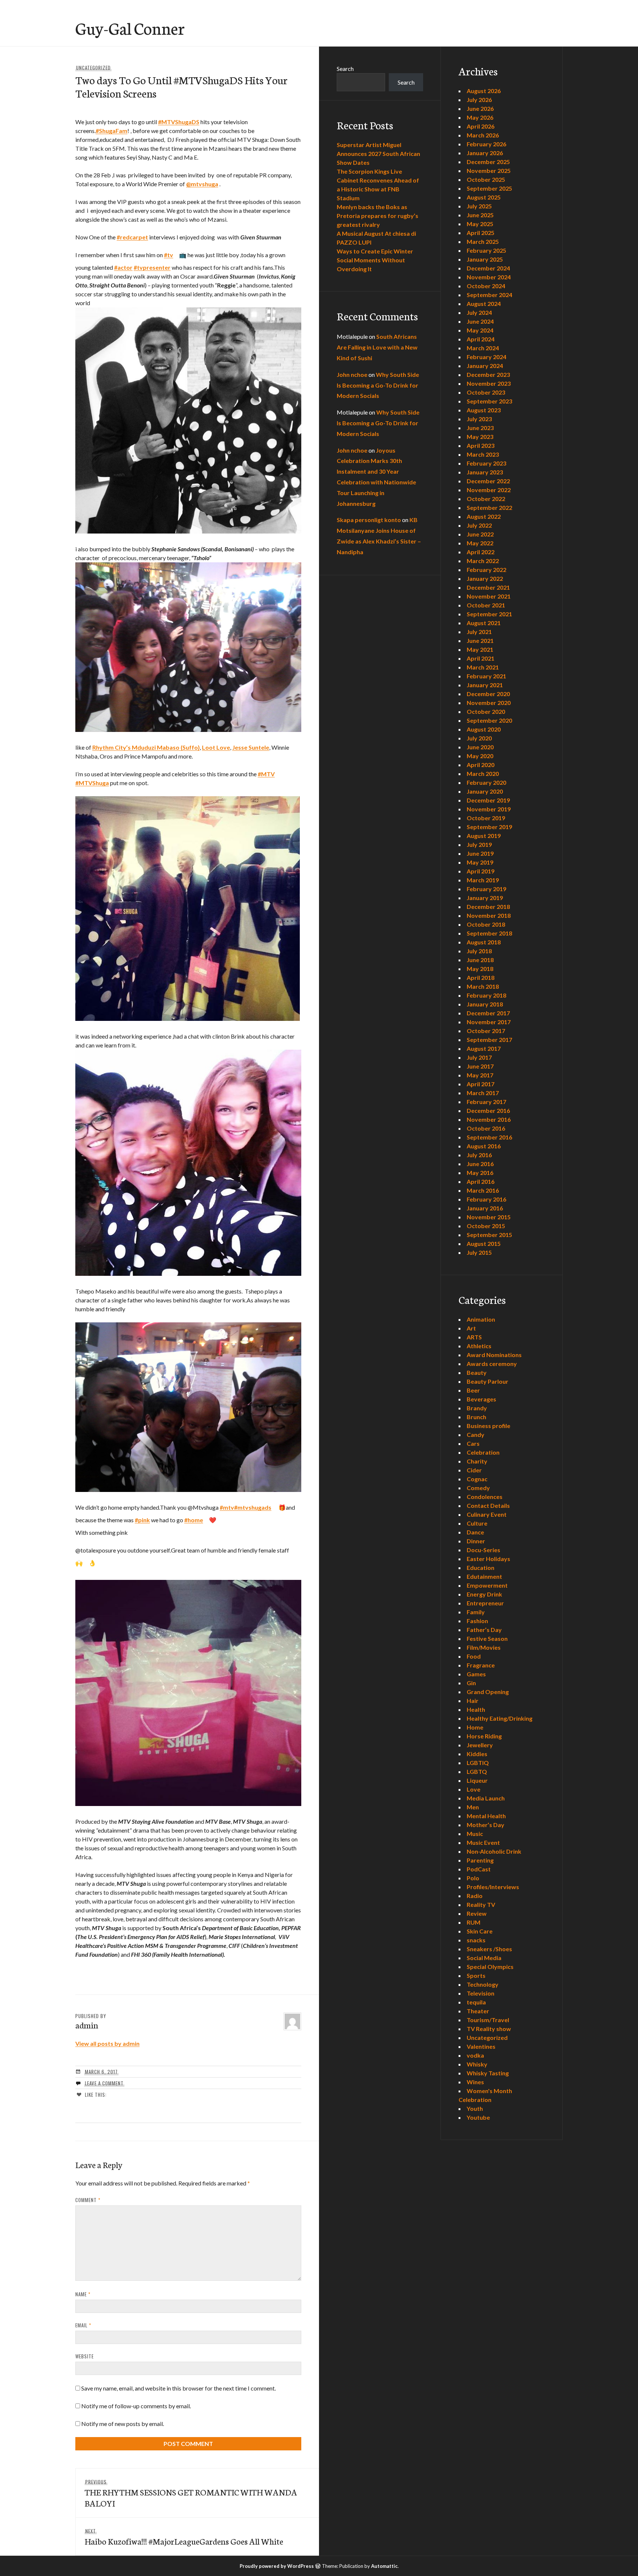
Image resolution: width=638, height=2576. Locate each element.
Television (481, 1993)
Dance (475, 1532)
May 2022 (480, 543)
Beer (473, 1390)
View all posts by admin (107, 2043)
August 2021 (484, 623)
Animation (481, 1319)
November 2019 (489, 809)
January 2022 (485, 578)
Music (475, 1834)
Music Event (483, 1842)
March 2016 (483, 1190)
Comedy (478, 1488)
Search (345, 69)
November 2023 (489, 383)
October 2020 (486, 711)
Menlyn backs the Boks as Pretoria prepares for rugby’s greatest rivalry (378, 216)
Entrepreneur (485, 1603)
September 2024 (489, 295)
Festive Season (487, 1638)
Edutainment (484, 1576)
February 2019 (486, 889)
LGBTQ (477, 1771)
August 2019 (484, 836)
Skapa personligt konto (369, 520)
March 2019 (483, 880)
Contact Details (488, 1505)
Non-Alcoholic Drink (494, 1851)
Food (474, 1656)
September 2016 (489, 1137)
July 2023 (479, 419)
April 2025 (481, 233)
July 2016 (479, 1155)
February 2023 (486, 463)
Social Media (484, 1958)
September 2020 (489, 720)
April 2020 (481, 765)
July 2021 (479, 632)
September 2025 (489, 188)
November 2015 (489, 1217)
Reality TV (481, 1904)
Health (476, 1709)
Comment (88, 2200)
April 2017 (481, 1084)
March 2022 (483, 561)
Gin (471, 1683)
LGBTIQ (478, 1763)
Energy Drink (484, 1594)
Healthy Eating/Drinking (500, 1718)
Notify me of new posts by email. (123, 2424)
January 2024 (485, 366)
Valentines (481, 2046)
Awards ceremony (492, 1364)
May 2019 (480, 862)
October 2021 (486, 605)
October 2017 (486, 1031)
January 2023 (485, 472)
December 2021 (488, 587)
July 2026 (479, 100)
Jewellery (480, 1745)
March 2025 (483, 241)
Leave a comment (104, 2083)
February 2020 (486, 782)
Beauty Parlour (488, 1381)
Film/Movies (484, 1647)
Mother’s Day (486, 1825)
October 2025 (486, 179)
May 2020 (480, 756)
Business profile (488, 1426)
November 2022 (489, 490)
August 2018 (484, 942)
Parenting (480, 1860)
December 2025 (488, 162)
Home (475, 1727)
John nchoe (352, 374)
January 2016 (485, 1208)
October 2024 (486, 286)
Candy (476, 1434)
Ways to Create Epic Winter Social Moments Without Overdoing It (375, 260)
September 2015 (489, 1235)
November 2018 (489, 915)
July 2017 (479, 1057)
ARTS (474, 1337)
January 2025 (485, 259)
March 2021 (483, 667)
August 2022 (484, 516)
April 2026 (481, 126)
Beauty (477, 1372)
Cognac (477, 1479)
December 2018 (488, 907)
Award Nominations (494, 1355)
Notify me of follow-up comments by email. (136, 2406)
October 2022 (486, 499)
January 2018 (485, 1004)
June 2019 (480, 853)
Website (85, 2356)
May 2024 (480, 330)
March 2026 (483, 135)
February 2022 (486, 570)
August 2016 (484, 1146)
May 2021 (480, 649)
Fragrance (481, 1665)
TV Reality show (489, 2029)
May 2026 (480, 117)
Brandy (477, 1408)
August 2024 (484, 304)
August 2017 (484, 1048)
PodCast (479, 1869)
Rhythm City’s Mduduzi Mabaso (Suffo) (146, 747)
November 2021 (489, 596)
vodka (475, 2055)
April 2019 (481, 871)
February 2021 (486, 676)
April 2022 (481, 552)
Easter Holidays (488, 1559)
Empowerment (487, 1585)
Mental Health (486, 1816)
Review (477, 1913)
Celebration (483, 1452)
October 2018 (486, 924)
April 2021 (481, 658)
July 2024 (479, 312)
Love (474, 1789)
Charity (477, 1461)
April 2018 (481, 977)
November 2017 (489, 1022)
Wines (475, 2082)
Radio (475, 1896)
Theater (478, 2011)
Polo (473, 1878)
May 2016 (480, 1173)
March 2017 (483, 1093)
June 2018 (480, 960)
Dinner (476, 1541)
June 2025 (480, 215)
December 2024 (488, 268)
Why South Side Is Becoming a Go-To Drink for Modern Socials (378, 385)
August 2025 (484, 197)
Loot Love (216, 747)
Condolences (485, 1497)
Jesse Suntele (251, 747)
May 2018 (480, 969)
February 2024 (486, 357)
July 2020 (479, 738)
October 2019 (486, 818)
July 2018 (479, 951)
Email (83, 2325)
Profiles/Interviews (493, 1887)
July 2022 (479, 525)
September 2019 (489, 827)
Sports (476, 1975)
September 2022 (489, 507)
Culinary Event (487, 1514)
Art (471, 1328)
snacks (476, 1940)
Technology (483, 1984)
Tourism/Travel (488, 2020)
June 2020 (480, 747)
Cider (474, 1470)
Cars (473, 1443)
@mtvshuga (202, 184)
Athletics (479, 1346)
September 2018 (489, 933)
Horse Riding (484, 1736)
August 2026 (484, 91)
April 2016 (481, 1181)
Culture (477, 1523)
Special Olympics (490, 1967)
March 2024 (483, 348)
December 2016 (488, 1110)
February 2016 (486, 1199)
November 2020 (489, 703)
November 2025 (489, 171)
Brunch (476, 1417)
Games (476, 1674)
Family (476, 1612)
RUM (474, 1922)
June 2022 (480, 534)
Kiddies (477, 1754)
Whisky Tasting (488, 2073)
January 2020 (485, 791)
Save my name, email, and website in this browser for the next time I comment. (179, 2388)
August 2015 (484, 1243)
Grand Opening (488, 1692)
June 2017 (480, 1066)
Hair (473, 1701)
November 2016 (489, 1119)
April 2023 (481, 445)
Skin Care (480, 1931)
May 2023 (480, 437)
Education (481, 1568)
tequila (476, 2002)
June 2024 (480, 321)
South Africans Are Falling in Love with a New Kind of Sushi (377, 347)
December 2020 (488, 694)
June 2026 (480, 108)
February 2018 (486, 995)
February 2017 (486, 1102)
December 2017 (488, 1013)
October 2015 (486, 1226)
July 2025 (479, 206)
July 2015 (479, 1252)
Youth (475, 2108)
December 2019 (488, 800)
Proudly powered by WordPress (277, 2566)
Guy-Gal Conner (130, 28)
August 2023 (484, 410)
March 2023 (483, 454)
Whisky (477, 2064)
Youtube (478, 2117)
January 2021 (485, 685)
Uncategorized (93, 68)
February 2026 (486, 144)
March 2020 (483, 774)
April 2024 (481, 339)
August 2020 (484, 729)
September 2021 (489, 614)
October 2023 (486, 392)
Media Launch (486, 1798)
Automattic (384, 2566)
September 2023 (489, 401)
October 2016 (486, 1128)
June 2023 (480, 428)
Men (473, 1807)
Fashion (477, 1621)
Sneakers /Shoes (489, 1949)
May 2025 (480, 224)
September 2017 (489, 1040)
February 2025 (486, 250)
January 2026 (485, 153)
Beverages (481, 1399)
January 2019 (485, 898)
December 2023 (488, 374)
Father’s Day (484, 1630)
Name (83, 2294)
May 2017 (480, 1075)
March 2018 (483, 986)
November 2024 (489, 277)
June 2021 (480, 640)
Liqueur (477, 1780)
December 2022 (488, 481)
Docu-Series (483, 1550)
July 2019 (479, 844)
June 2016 (480, 1164)
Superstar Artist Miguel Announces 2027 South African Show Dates (378, 154)
